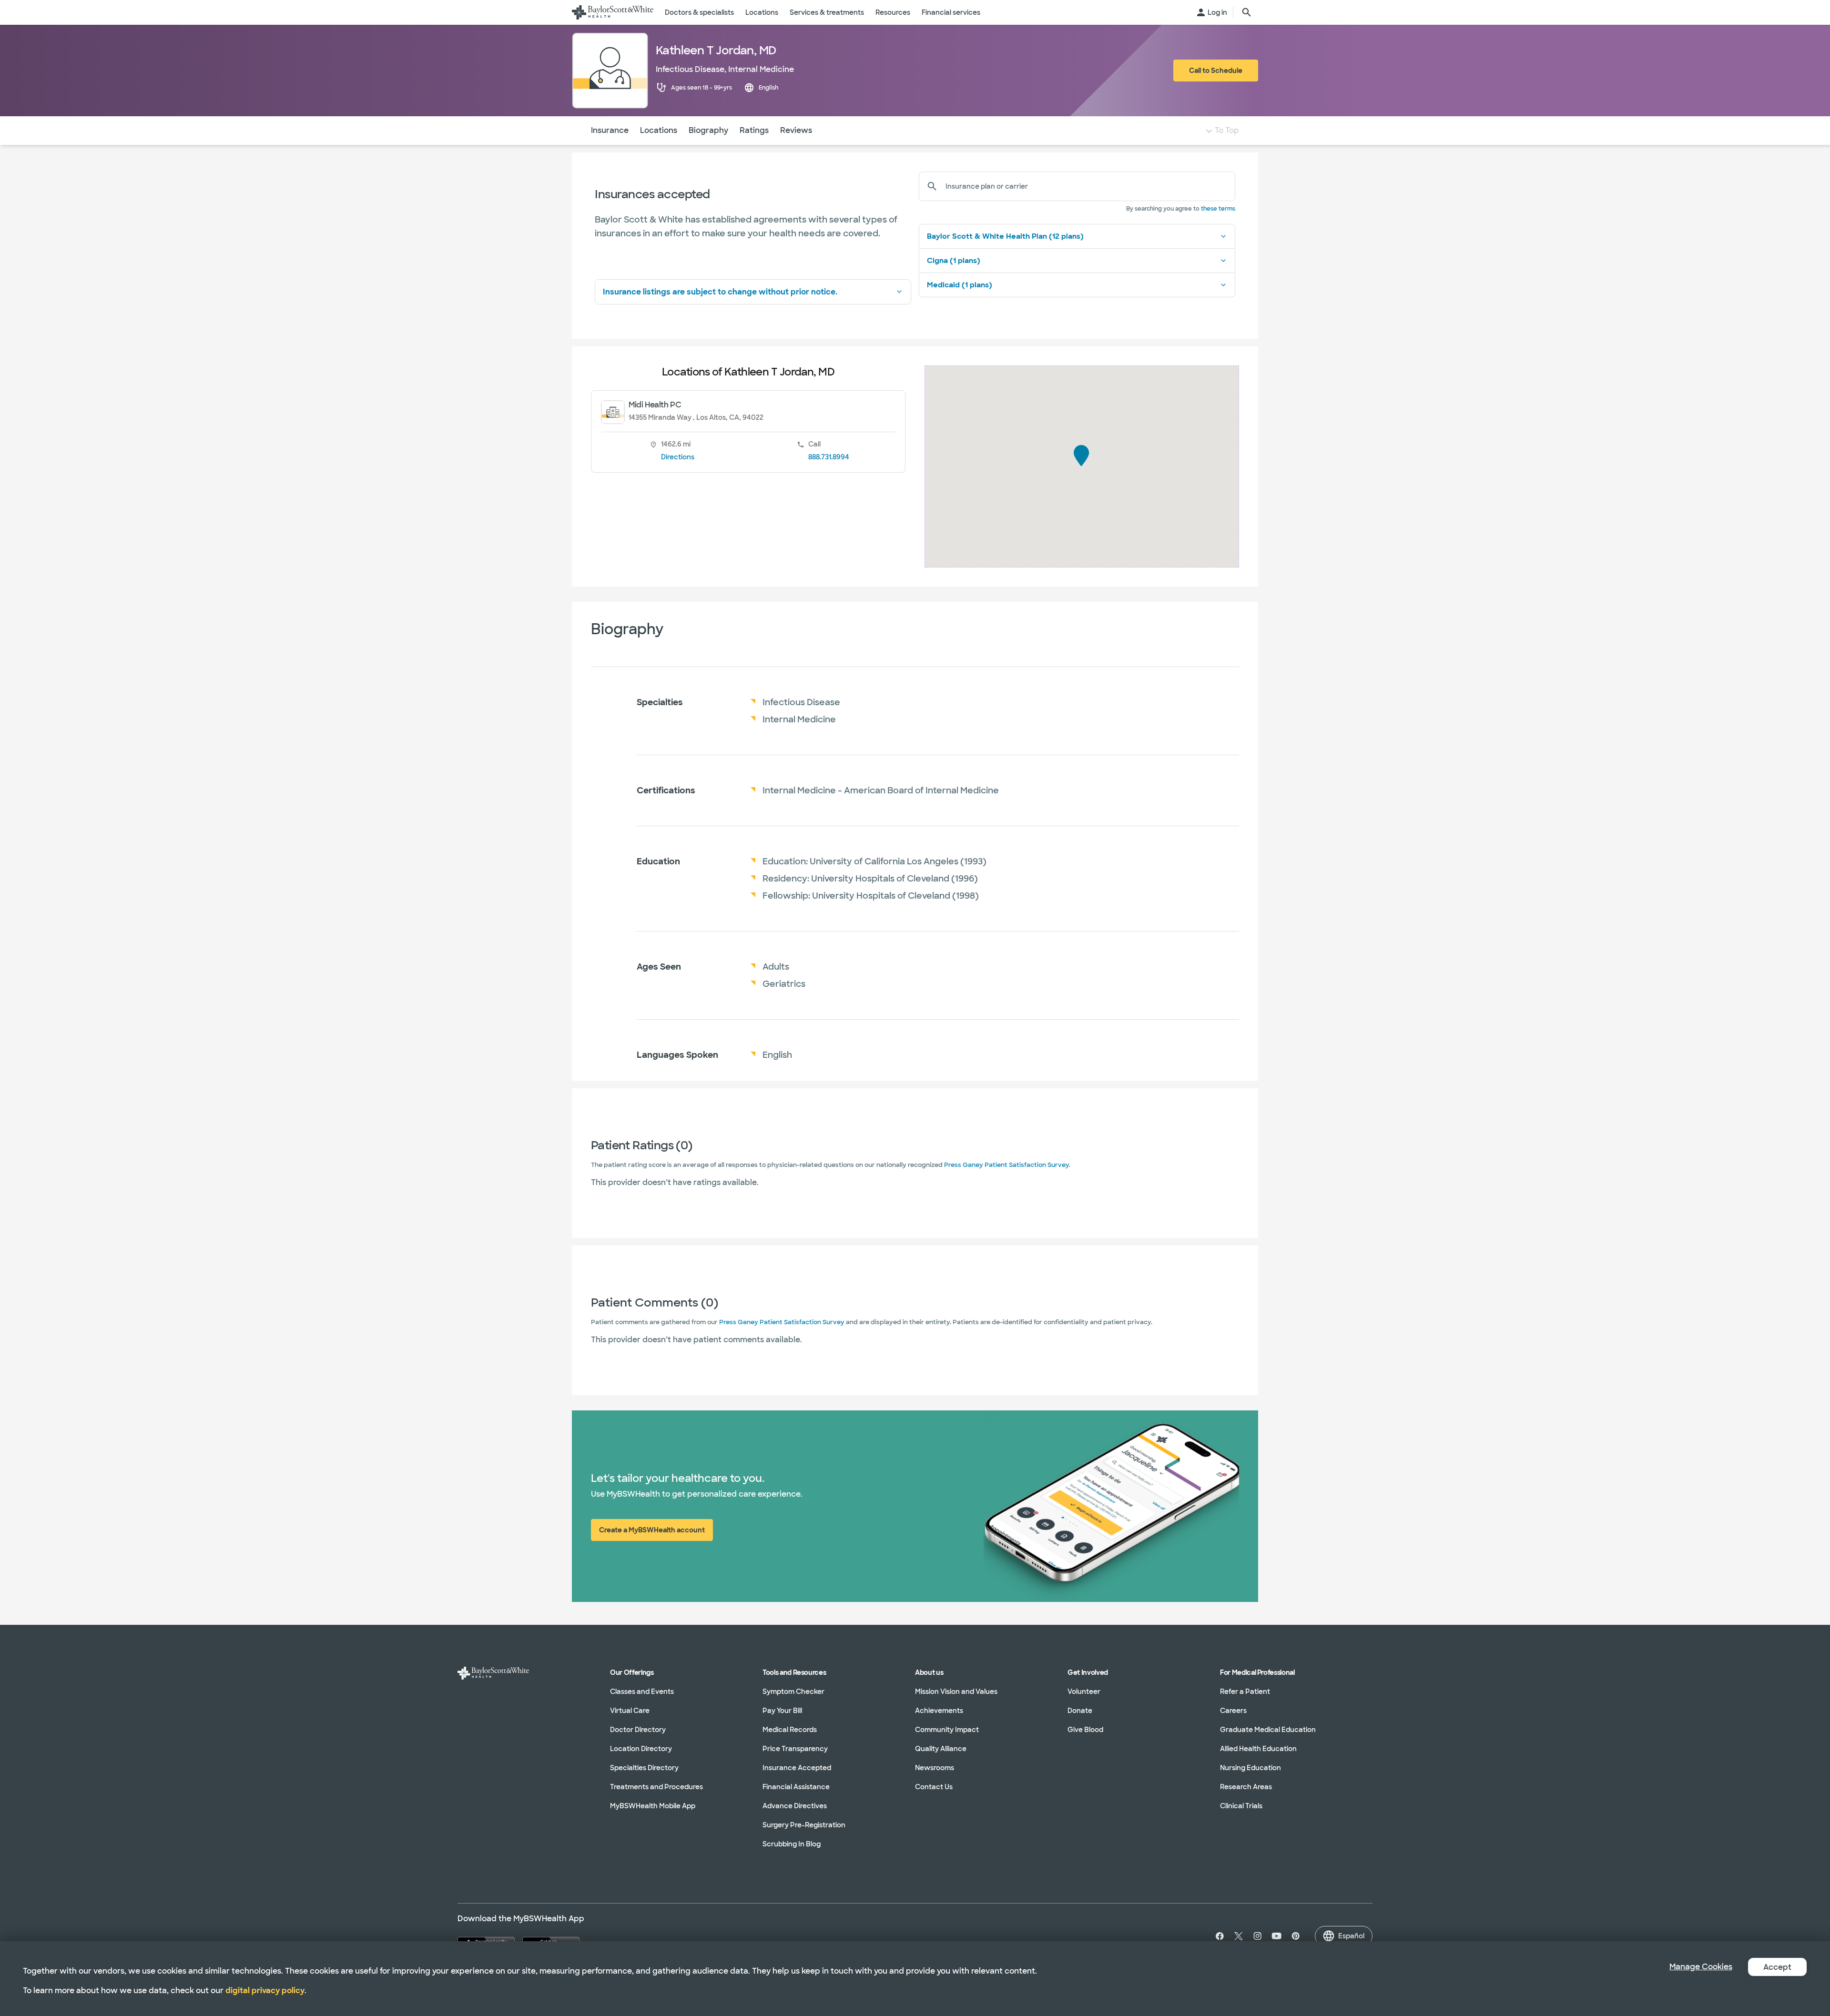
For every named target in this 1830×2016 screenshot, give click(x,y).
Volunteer (1084, 1692)
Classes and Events (642, 1692)
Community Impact (947, 1730)
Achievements (939, 1711)
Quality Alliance (941, 1749)
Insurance (610, 130)
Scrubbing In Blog (792, 1844)
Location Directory (641, 1749)
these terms (1218, 209)
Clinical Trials (1241, 1806)
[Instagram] (1258, 1936)
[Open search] (1247, 12)
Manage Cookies (1701, 1967)
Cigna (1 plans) (954, 261)
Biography (708, 130)
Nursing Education (1250, 1768)
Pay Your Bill (782, 1711)
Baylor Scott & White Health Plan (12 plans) (1005, 236)
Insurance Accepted (797, 1768)
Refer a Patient (1245, 1692)
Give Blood (1085, 1730)
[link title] (613, 12)
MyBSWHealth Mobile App (653, 1806)
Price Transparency (795, 1749)
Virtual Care (630, 1711)
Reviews (796, 130)
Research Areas (1246, 1787)
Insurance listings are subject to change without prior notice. (720, 292)
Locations (659, 130)
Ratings (754, 130)
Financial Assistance (796, 1787)
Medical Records (790, 1730)
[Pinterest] (1296, 1936)
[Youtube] (1277, 1936)
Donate (1080, 1711)
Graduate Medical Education (1268, 1730)
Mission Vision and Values (956, 1692)
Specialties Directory (644, 1768)
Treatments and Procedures (656, 1787)
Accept (1777, 1967)
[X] (1239, 1936)
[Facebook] (1218, 1936)
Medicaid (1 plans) (960, 285)
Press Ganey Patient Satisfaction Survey (1006, 1165)
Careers (1233, 1711)
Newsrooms (935, 1768)
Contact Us (934, 1787)
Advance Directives (795, 1806)
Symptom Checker (793, 1692)
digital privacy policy (265, 1991)
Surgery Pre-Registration (804, 1825)
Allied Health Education (1258, 1749)
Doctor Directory (638, 1730)
